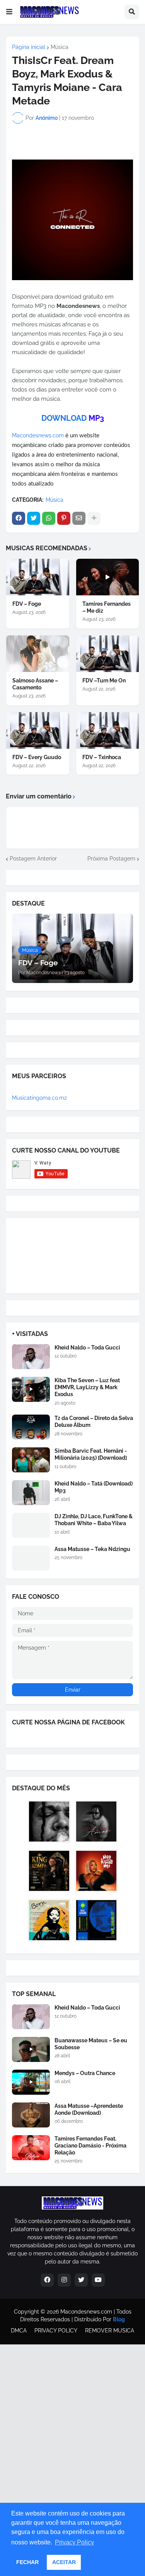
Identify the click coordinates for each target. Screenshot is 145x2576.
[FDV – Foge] (38, 577)
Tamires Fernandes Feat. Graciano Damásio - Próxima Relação (90, 2146)
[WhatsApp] (49, 518)
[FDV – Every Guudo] (38, 730)
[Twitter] (34, 518)
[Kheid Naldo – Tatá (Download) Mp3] (31, 1493)
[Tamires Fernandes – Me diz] (108, 577)
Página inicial (29, 47)
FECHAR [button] (27, 2562)
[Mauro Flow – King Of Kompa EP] (49, 1871)
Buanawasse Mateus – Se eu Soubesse (91, 2044)
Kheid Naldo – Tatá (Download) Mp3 (94, 1487)
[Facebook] (19, 518)
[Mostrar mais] (94, 518)
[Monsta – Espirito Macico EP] (49, 1822)
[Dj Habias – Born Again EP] (49, 1920)
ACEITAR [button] (64, 2562)
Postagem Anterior (33, 859)
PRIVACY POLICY (56, 2331)
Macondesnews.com (38, 435)
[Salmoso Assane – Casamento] (38, 654)
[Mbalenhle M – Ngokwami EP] (96, 1871)
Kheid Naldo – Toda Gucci (87, 1348)
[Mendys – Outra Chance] (31, 2082)
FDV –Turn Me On (104, 681)
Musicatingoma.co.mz (39, 1098)
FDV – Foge (27, 604)
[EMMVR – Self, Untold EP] (96, 1920)
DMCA (19, 2331)
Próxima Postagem (111, 859)
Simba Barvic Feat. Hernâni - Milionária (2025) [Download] (91, 1454)
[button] (9, 12)
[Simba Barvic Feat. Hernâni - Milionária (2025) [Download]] (31, 1460)
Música (60, 47)
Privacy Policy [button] (74, 2542)
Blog (119, 2319)
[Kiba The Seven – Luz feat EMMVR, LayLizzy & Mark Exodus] (31, 1389)
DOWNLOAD (64, 418)
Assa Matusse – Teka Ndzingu (92, 1549)
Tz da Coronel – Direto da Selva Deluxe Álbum (94, 1422)
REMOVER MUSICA (110, 2331)
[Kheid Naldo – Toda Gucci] (31, 1357)
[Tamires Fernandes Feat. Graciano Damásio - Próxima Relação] (31, 2148)
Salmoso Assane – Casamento (35, 684)
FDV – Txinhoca (102, 757)
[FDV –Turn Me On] (108, 654)
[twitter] (81, 2280)
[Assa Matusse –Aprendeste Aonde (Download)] (31, 2115)
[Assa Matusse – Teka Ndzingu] (31, 1558)
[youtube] (98, 2280)
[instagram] (64, 2280)
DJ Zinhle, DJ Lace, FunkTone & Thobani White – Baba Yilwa (94, 1520)
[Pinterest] (64, 518)
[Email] (79, 518)
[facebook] (47, 2280)
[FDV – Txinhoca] (108, 730)
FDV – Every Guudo (37, 757)
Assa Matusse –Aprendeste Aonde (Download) (89, 2109)
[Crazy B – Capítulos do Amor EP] (96, 1822)
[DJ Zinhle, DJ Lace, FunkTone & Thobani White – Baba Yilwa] (31, 1525)
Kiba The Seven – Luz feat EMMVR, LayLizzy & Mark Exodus (87, 1387)
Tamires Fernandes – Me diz (107, 607)
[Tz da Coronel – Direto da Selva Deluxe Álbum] (31, 1427)
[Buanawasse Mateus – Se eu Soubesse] (31, 2049)
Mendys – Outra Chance (85, 2073)
